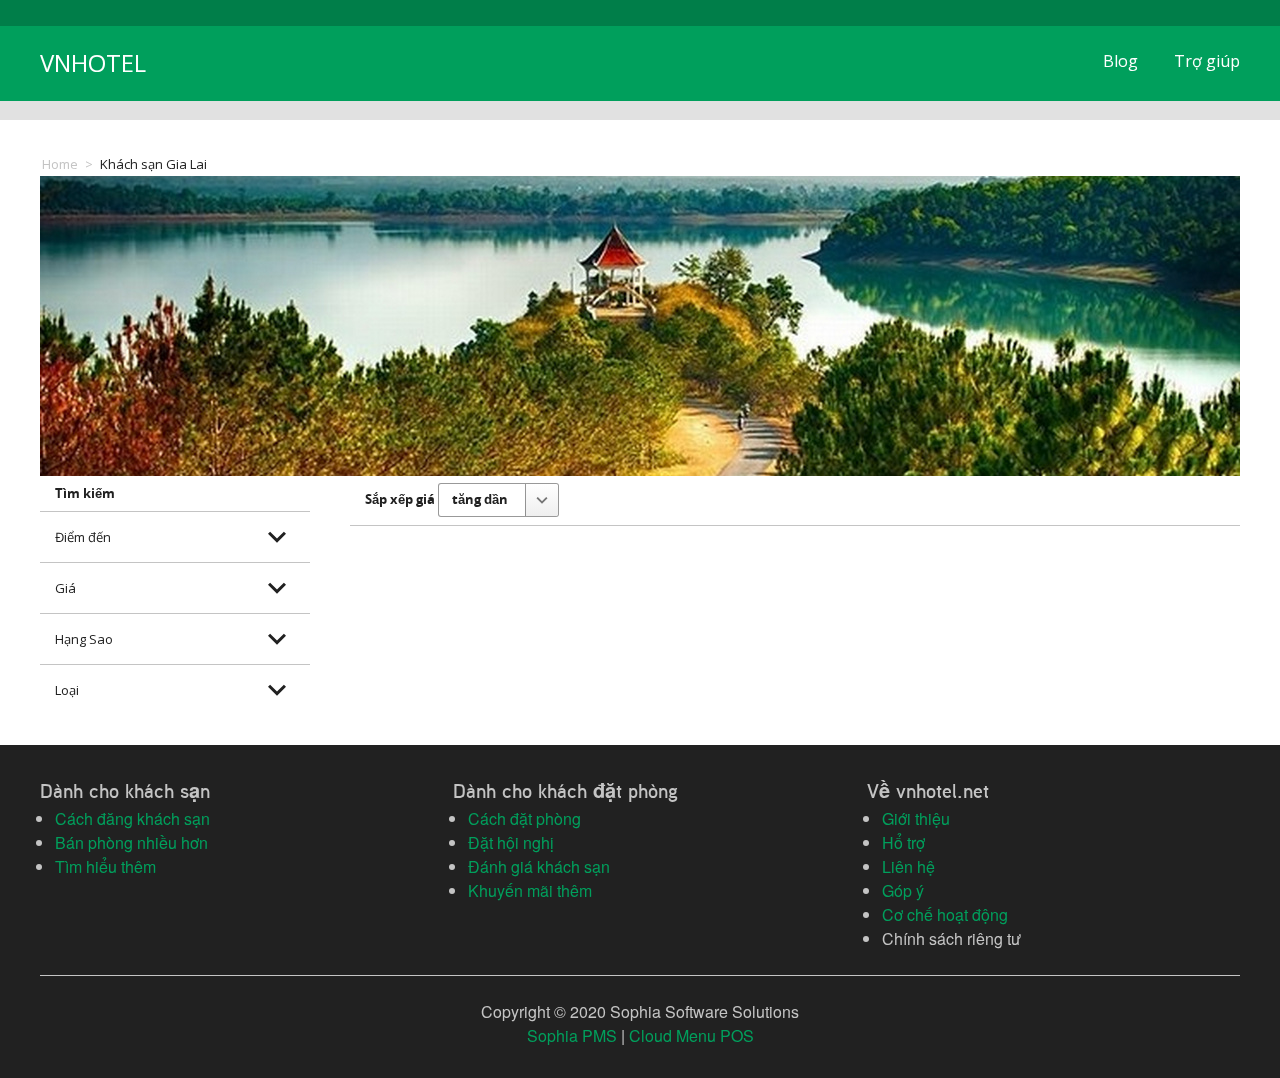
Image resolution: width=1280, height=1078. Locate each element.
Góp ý (903, 890)
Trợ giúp (1207, 61)
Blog (1120, 61)
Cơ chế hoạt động (945, 914)
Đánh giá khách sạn (539, 866)
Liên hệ (908, 866)
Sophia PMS (572, 1035)
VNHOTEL (93, 62)
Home (60, 164)
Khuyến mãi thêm (530, 890)
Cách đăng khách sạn (132, 818)
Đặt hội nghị (511, 842)
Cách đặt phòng (524, 818)
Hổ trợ (903, 842)
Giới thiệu (916, 818)
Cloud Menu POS (691, 1035)
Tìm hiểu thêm (105, 866)
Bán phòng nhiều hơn (131, 842)
